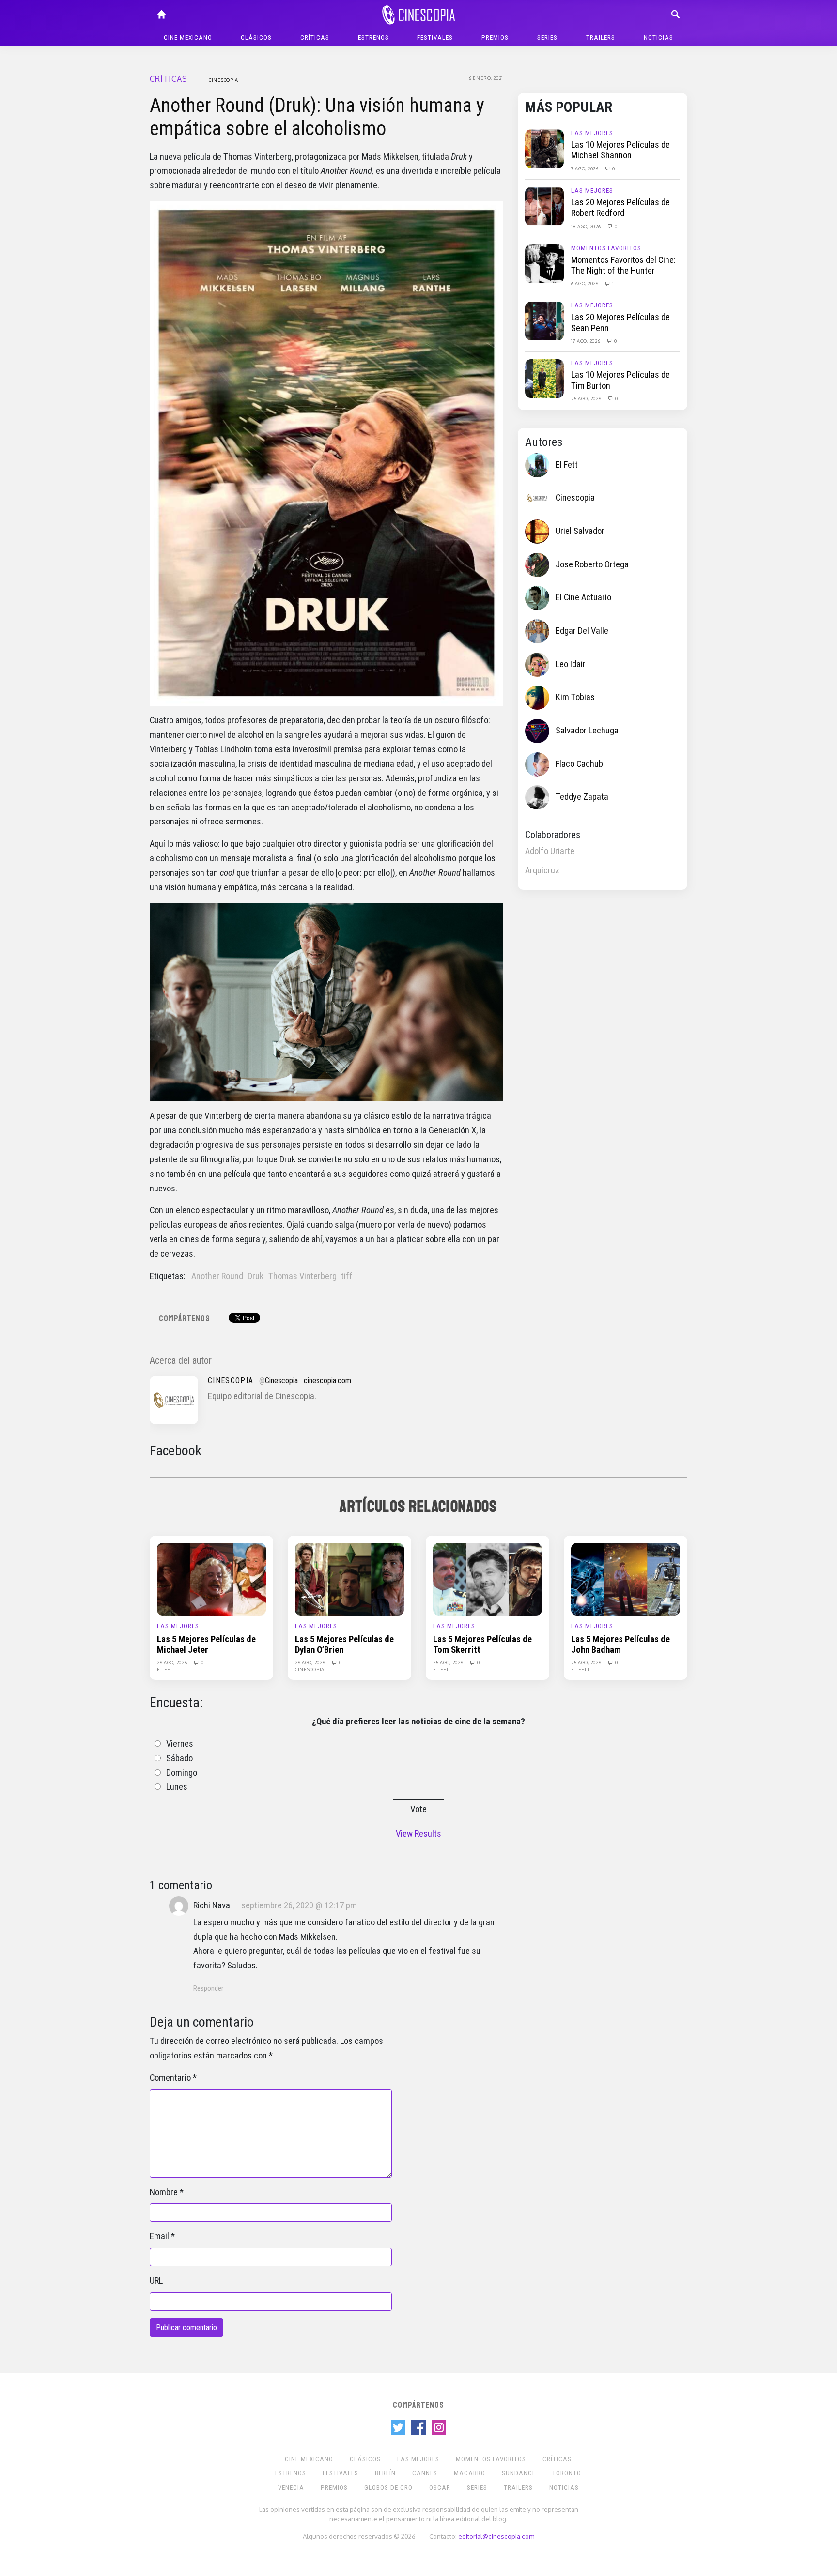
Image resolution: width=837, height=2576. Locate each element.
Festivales (435, 38)
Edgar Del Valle (582, 631)
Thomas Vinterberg (302, 1276)
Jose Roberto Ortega (592, 564)
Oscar (440, 2488)
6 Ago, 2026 (585, 283)
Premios (495, 38)
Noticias (659, 38)
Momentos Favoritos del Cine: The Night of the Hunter (623, 265)
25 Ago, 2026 (587, 398)
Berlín (385, 2473)
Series (547, 38)
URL (156, 2281)
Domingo (182, 1773)
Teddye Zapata (582, 797)
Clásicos (256, 38)
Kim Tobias (575, 697)
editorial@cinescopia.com (496, 2536)
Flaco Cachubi (580, 764)
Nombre (164, 2192)
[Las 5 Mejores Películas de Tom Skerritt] (488, 1579)
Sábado (179, 1758)
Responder (208, 1988)
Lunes (177, 1787)
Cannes (425, 2473)
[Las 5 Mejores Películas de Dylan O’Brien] (349, 1579)
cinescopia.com (327, 1380)
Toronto (567, 2473)
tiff (347, 1276)
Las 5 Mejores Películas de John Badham (620, 1645)
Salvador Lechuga (587, 731)
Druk (256, 1276)
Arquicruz (542, 870)
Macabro (470, 2473)
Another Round (217, 1276)
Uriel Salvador (580, 531)
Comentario (170, 2078)
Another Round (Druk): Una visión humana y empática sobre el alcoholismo (317, 117)
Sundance (519, 2473)
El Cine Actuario (583, 597)
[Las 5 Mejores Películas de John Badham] (626, 1579)
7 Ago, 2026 (585, 168)
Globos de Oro (388, 2488)
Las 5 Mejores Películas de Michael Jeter (206, 1645)
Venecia (291, 2488)
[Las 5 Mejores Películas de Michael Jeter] (211, 1579)
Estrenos (373, 38)
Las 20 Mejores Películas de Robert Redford (620, 208)
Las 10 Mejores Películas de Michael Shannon (620, 150)
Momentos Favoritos (606, 248)
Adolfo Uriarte (550, 851)
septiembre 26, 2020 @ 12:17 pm (299, 1905)
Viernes (180, 1744)
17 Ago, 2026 (586, 341)
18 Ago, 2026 (587, 226)
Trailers (601, 38)
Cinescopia (224, 80)
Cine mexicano (188, 38)
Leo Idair (571, 664)
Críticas (315, 38)
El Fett (567, 465)
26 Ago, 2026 (173, 1662)
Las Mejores (592, 133)
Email (159, 2236)
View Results (418, 1834)
